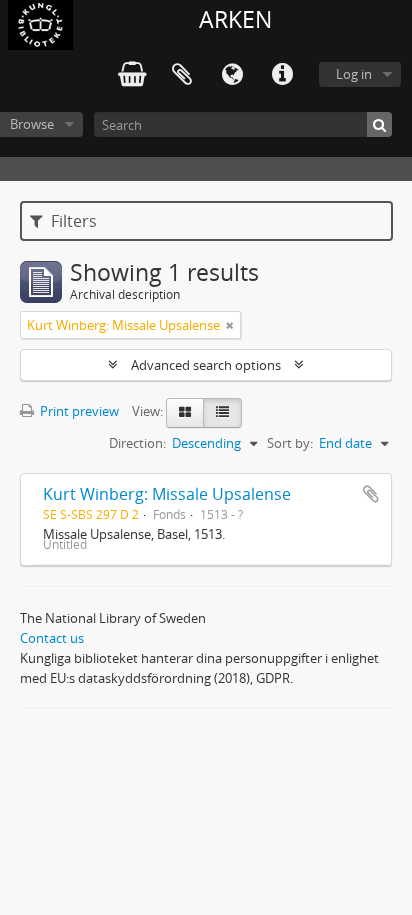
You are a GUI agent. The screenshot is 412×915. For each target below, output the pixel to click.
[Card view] (185, 413)
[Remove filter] (230, 325)
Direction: (137, 443)
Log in (354, 74)
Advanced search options (206, 365)
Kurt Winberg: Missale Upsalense (167, 494)
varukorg (132, 75)
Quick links (282, 75)
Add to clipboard (371, 494)
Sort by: (290, 443)
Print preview (78, 411)
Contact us (52, 638)
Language (232, 75)
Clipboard (182, 75)
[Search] (379, 124)
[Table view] (222, 413)
